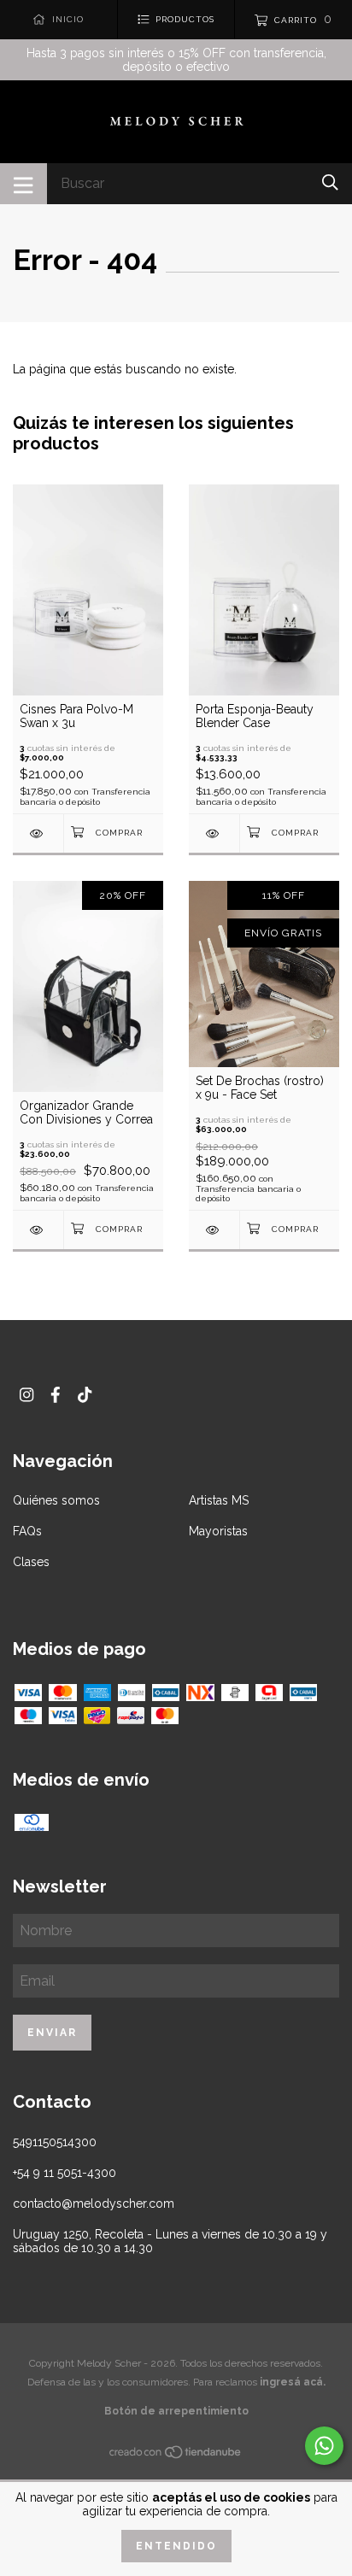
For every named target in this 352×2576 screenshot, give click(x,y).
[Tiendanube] (176, 2456)
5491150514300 (55, 2142)
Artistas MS (219, 1500)
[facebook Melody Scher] (56, 1395)
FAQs (27, 1531)
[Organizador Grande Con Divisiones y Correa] (38, 1230)
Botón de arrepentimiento (176, 2411)
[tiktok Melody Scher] (85, 1395)
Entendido (176, 2546)
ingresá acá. (293, 2382)
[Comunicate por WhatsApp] (324, 2446)
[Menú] (23, 184)
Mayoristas (218, 1531)
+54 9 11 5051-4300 (65, 2173)
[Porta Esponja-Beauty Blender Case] (214, 833)
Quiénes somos (56, 1500)
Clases (31, 1562)
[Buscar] (330, 182)
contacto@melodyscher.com (94, 2203)
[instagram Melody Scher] (26, 1395)
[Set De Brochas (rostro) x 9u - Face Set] (214, 1230)
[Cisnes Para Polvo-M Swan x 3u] (38, 833)
